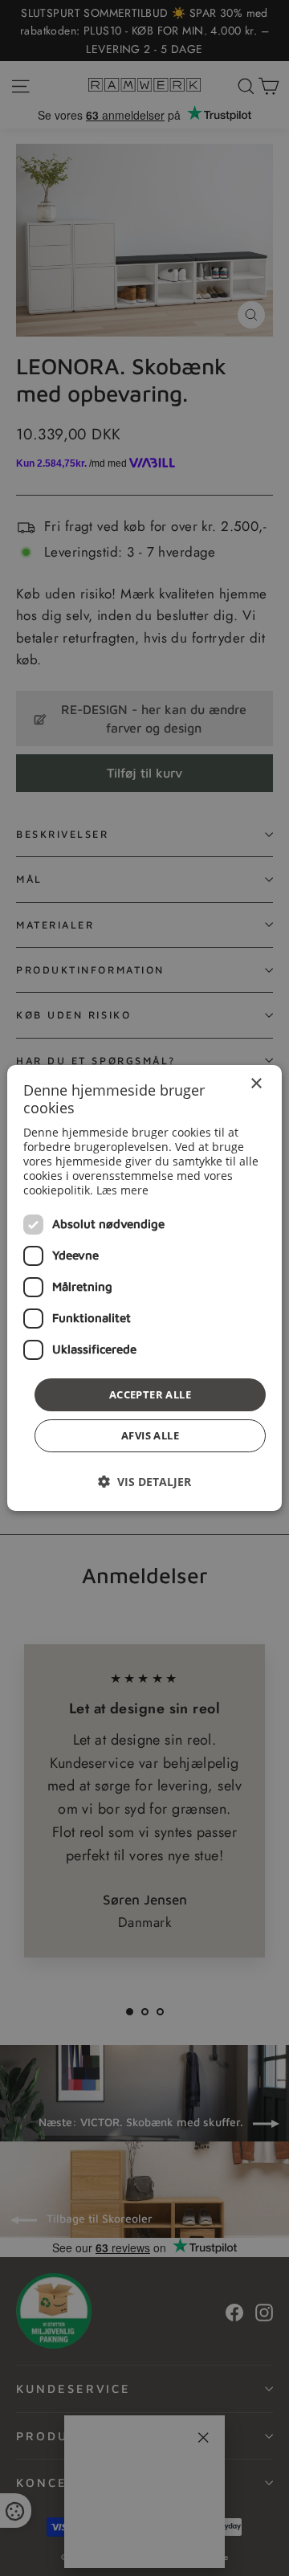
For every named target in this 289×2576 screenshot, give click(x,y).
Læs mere (122, 1190)
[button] (144, 1482)
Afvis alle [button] (150, 1435)
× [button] (256, 1084)
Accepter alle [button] (150, 1394)
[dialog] (144, 1288)
